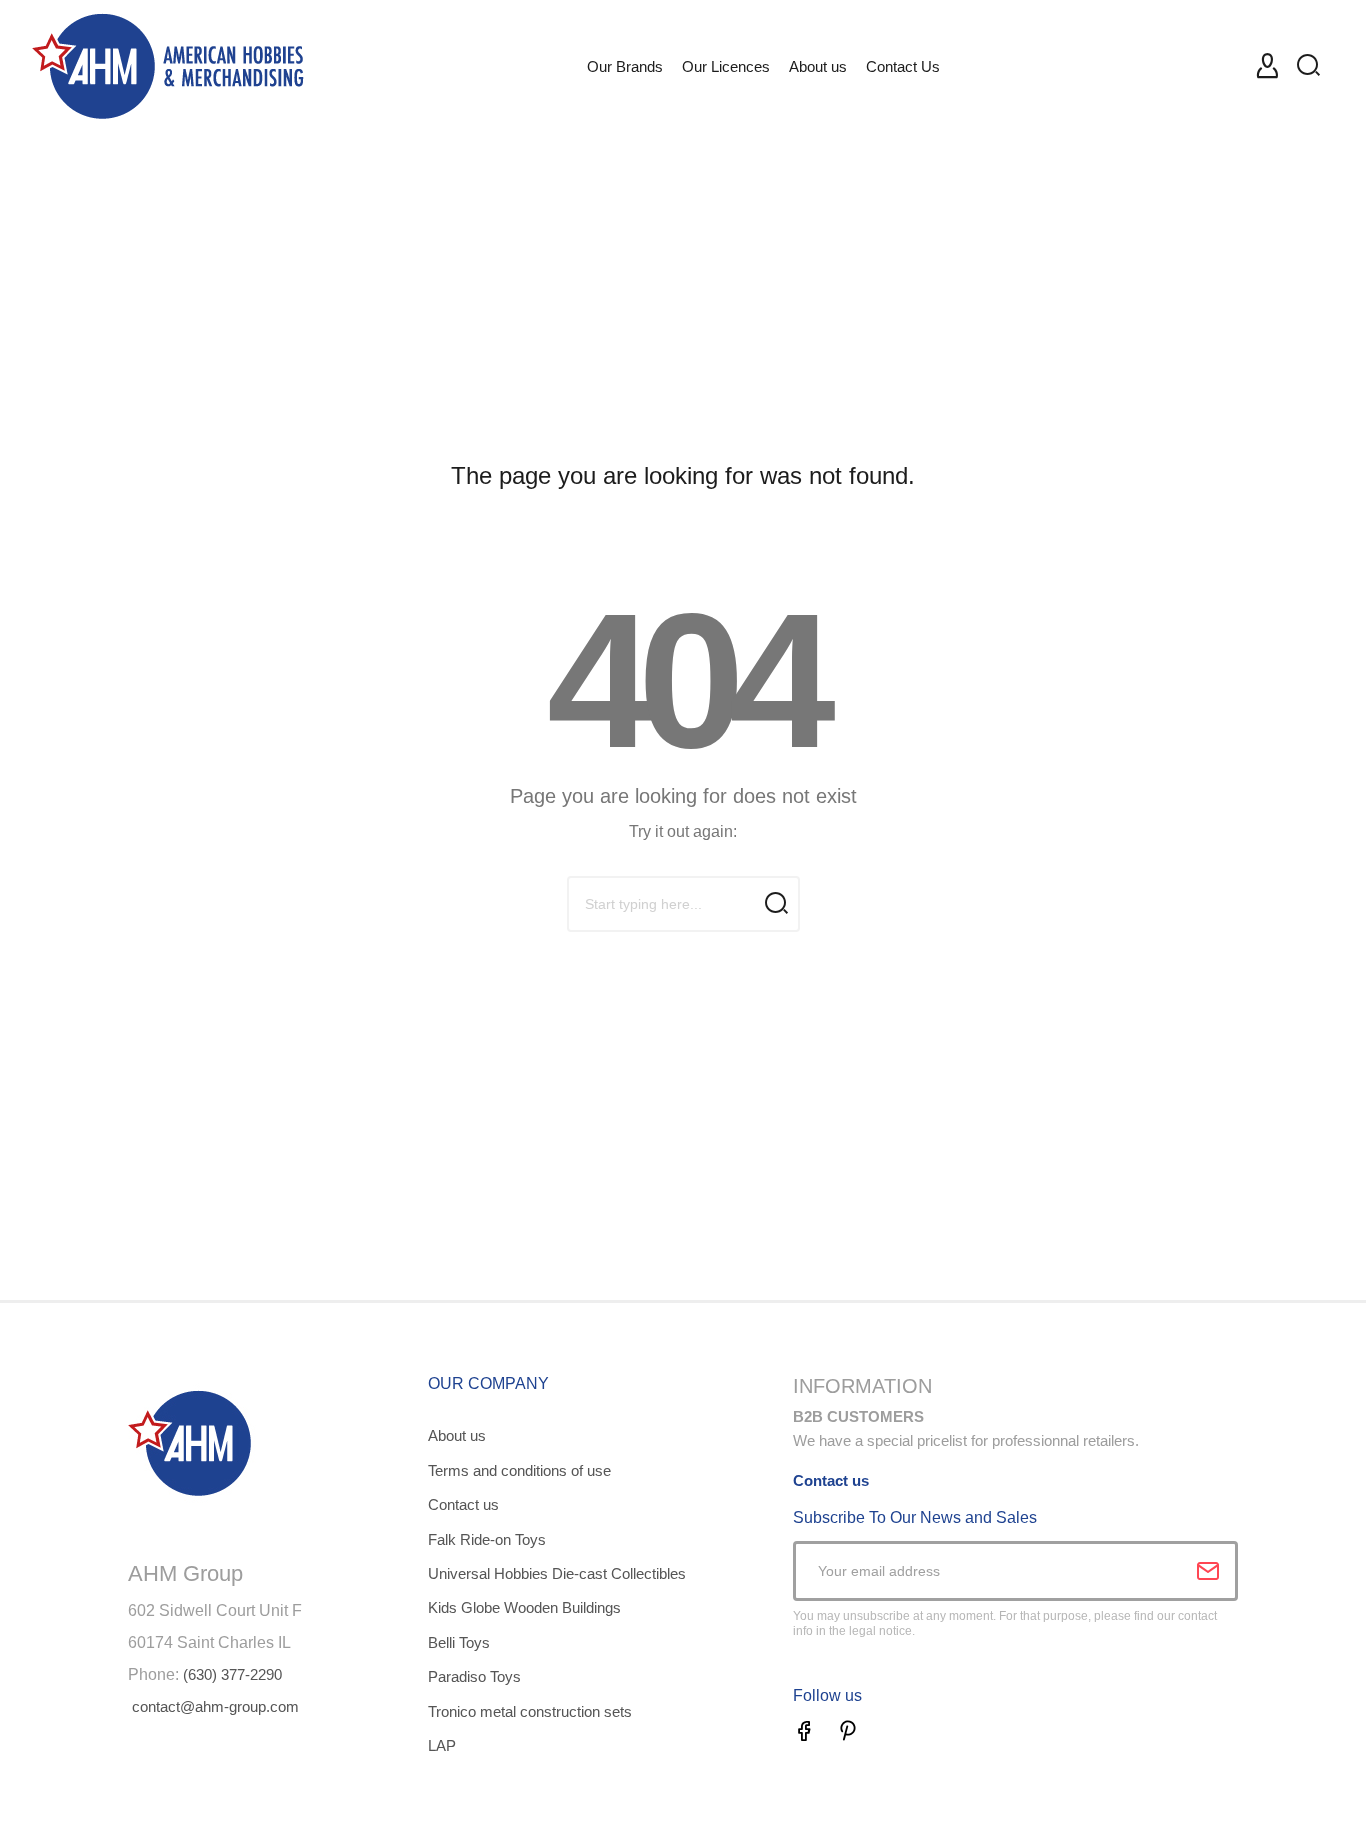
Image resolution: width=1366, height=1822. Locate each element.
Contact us (463, 1504)
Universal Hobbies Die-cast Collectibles (557, 1573)
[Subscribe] (1208, 1571)
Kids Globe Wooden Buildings (524, 1607)
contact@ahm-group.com (215, 1706)
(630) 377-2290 (232, 1674)
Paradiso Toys (474, 1676)
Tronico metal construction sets (530, 1711)
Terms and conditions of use (519, 1470)
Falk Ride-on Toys (487, 1539)
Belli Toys (459, 1642)
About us (457, 1435)
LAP (442, 1745)
